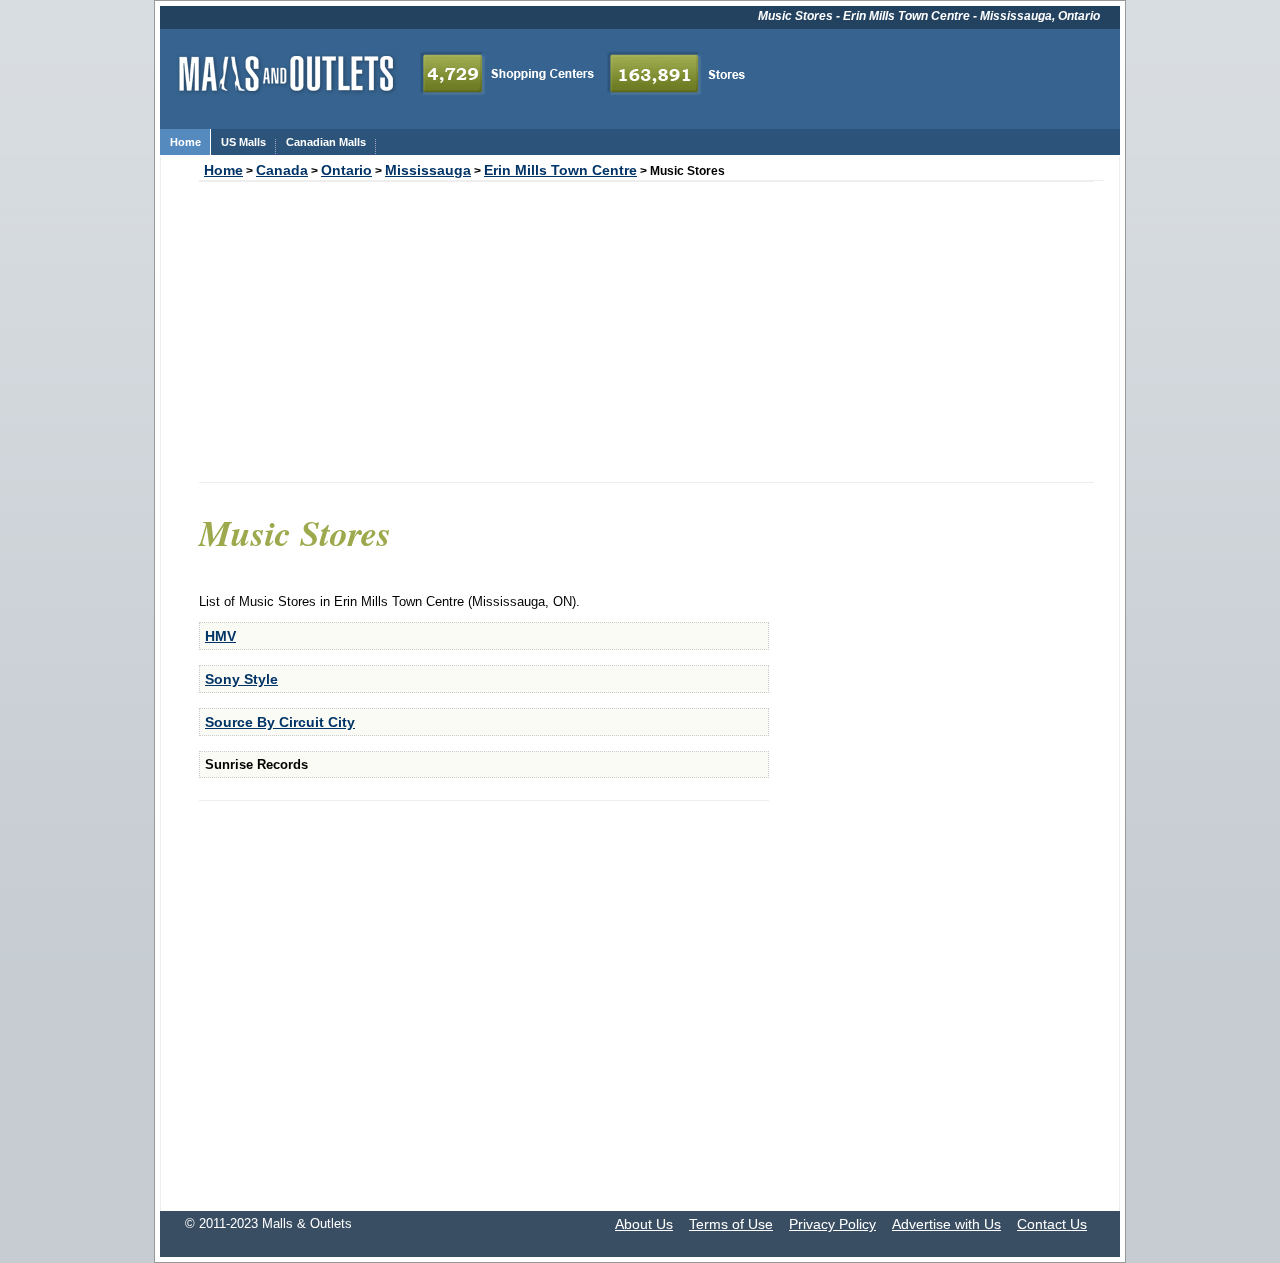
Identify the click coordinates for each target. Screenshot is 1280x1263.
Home (223, 170)
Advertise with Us (946, 1224)
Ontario (346, 170)
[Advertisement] (646, 332)
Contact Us (1052, 1224)
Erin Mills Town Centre (560, 170)
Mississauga (428, 170)
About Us (644, 1224)
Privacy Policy (832, 1224)
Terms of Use (731, 1224)
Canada (282, 170)
